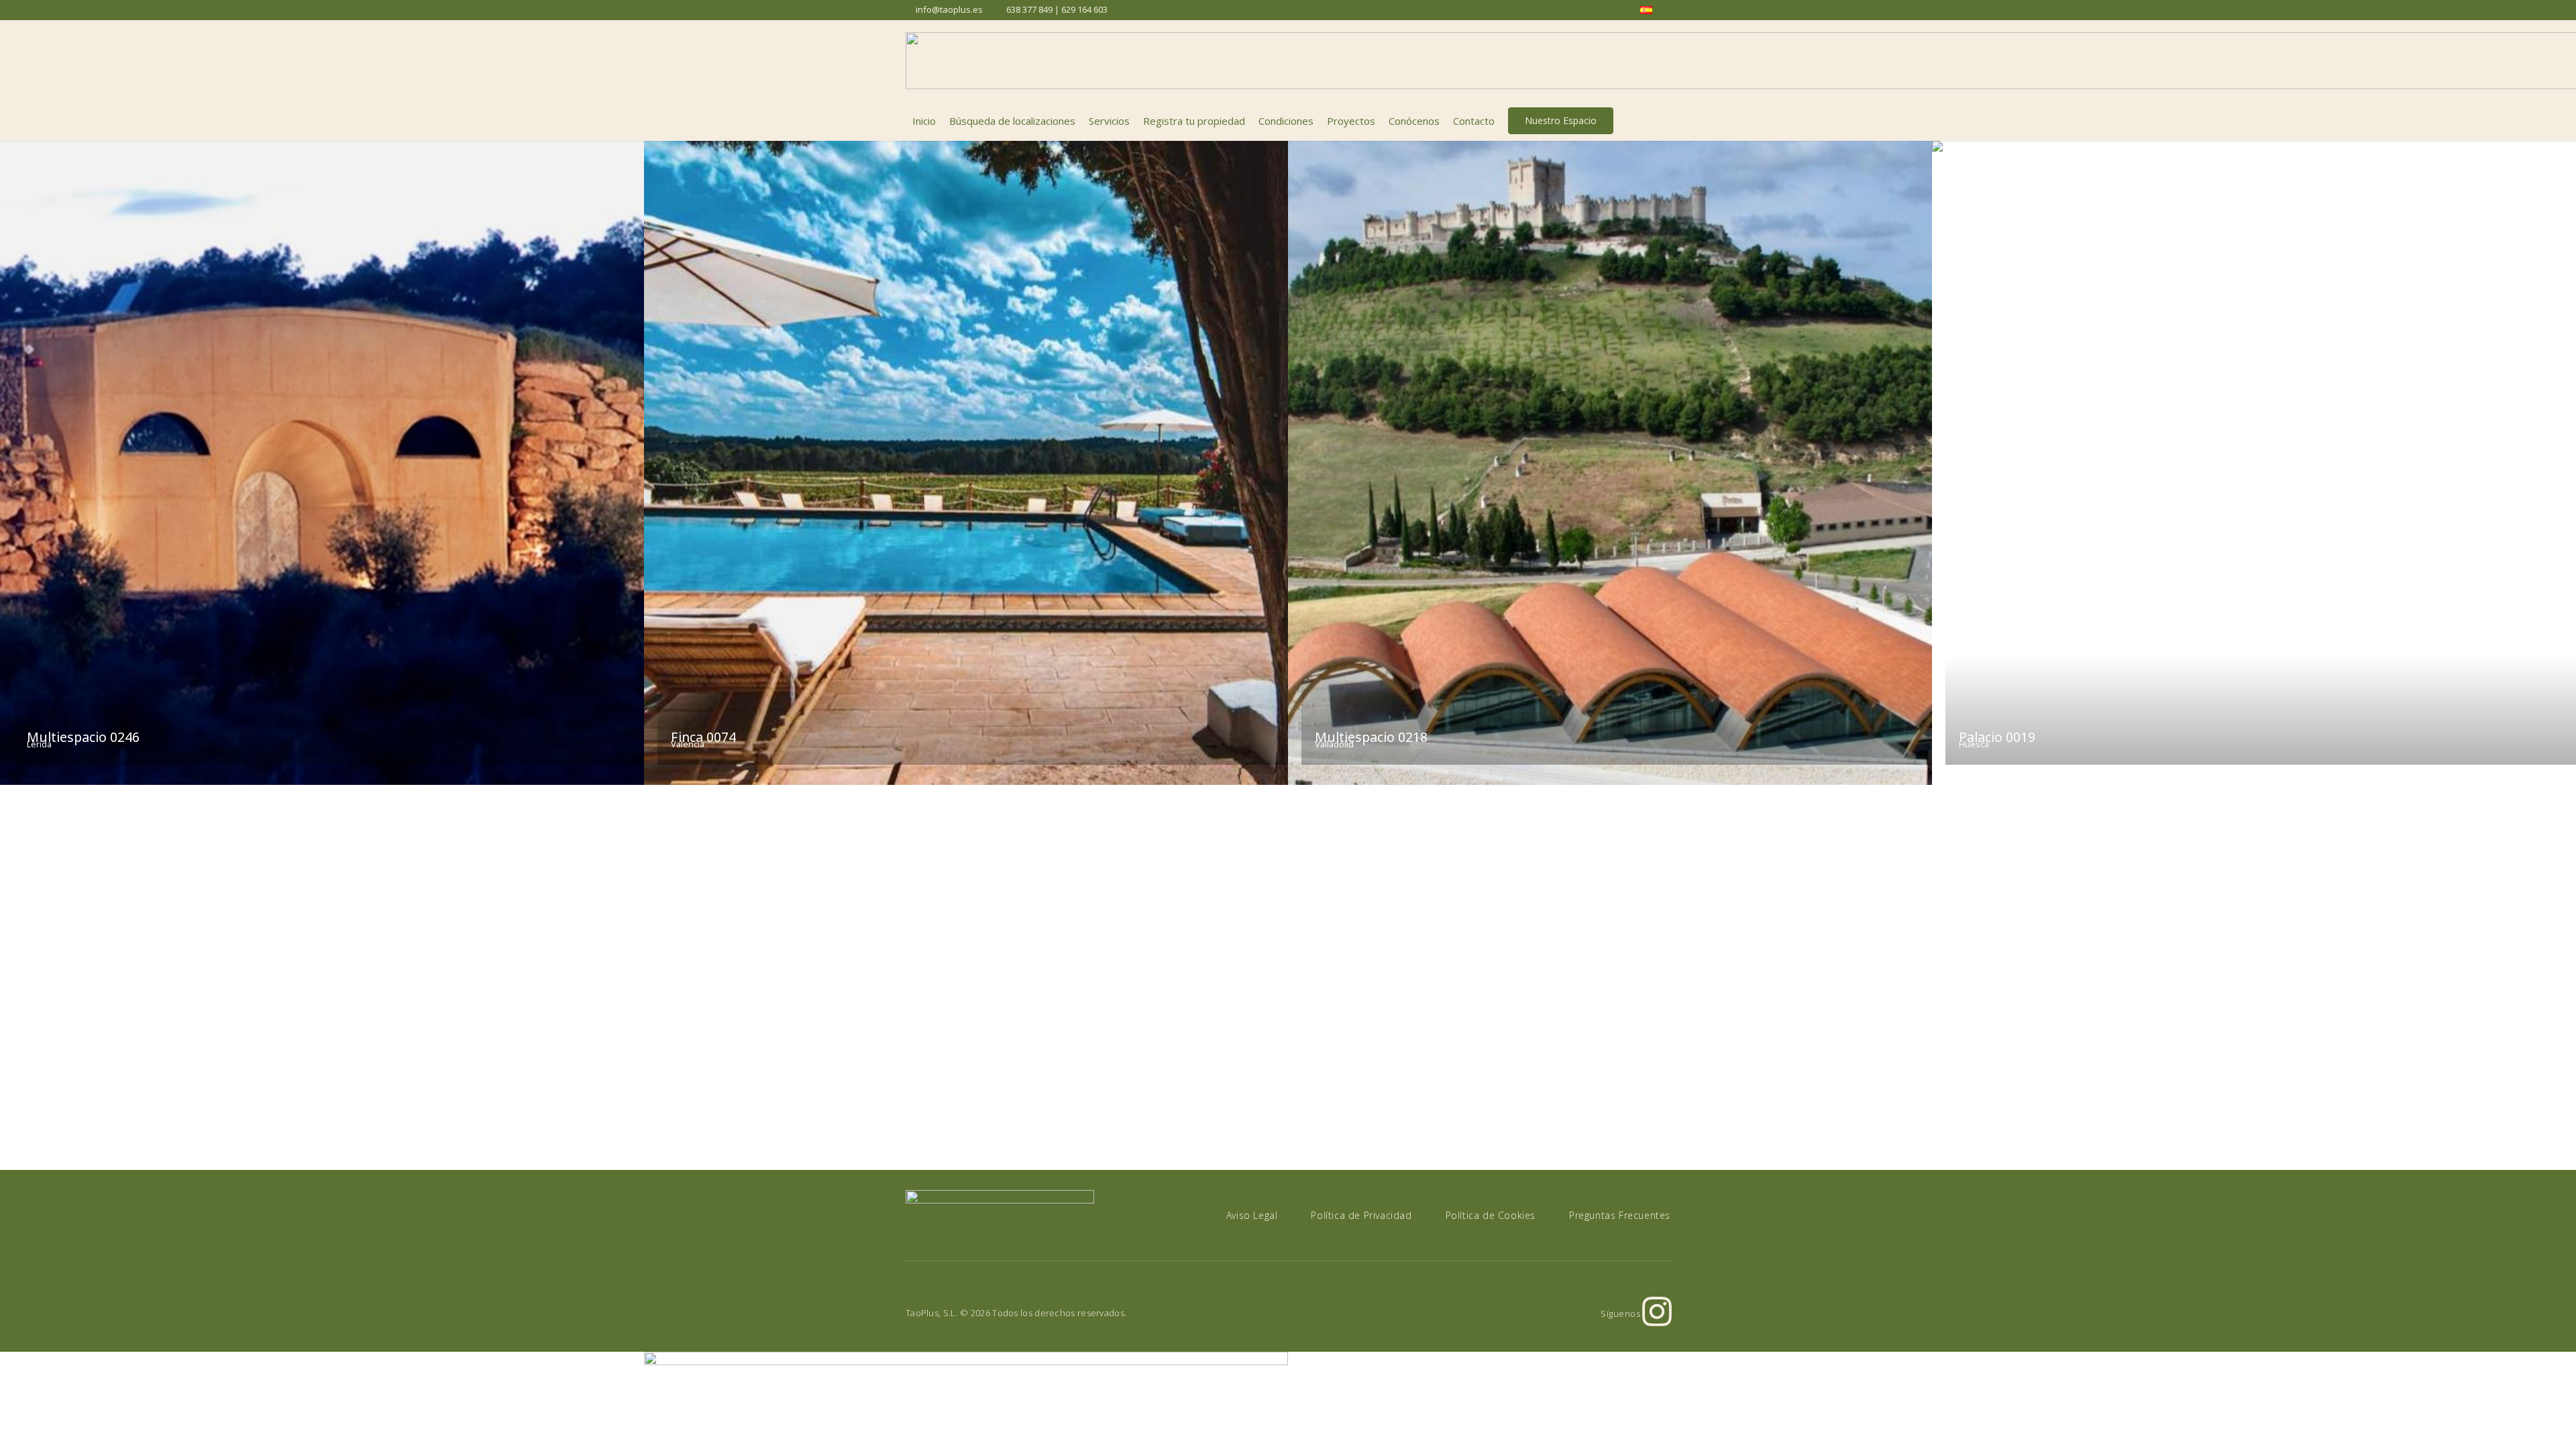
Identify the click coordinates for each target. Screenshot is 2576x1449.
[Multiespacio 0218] (1610, 463)
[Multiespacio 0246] (322, 463)
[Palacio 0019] (2254, 463)
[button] (1663, 121)
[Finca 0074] (966, 463)
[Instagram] (1657, 1311)
